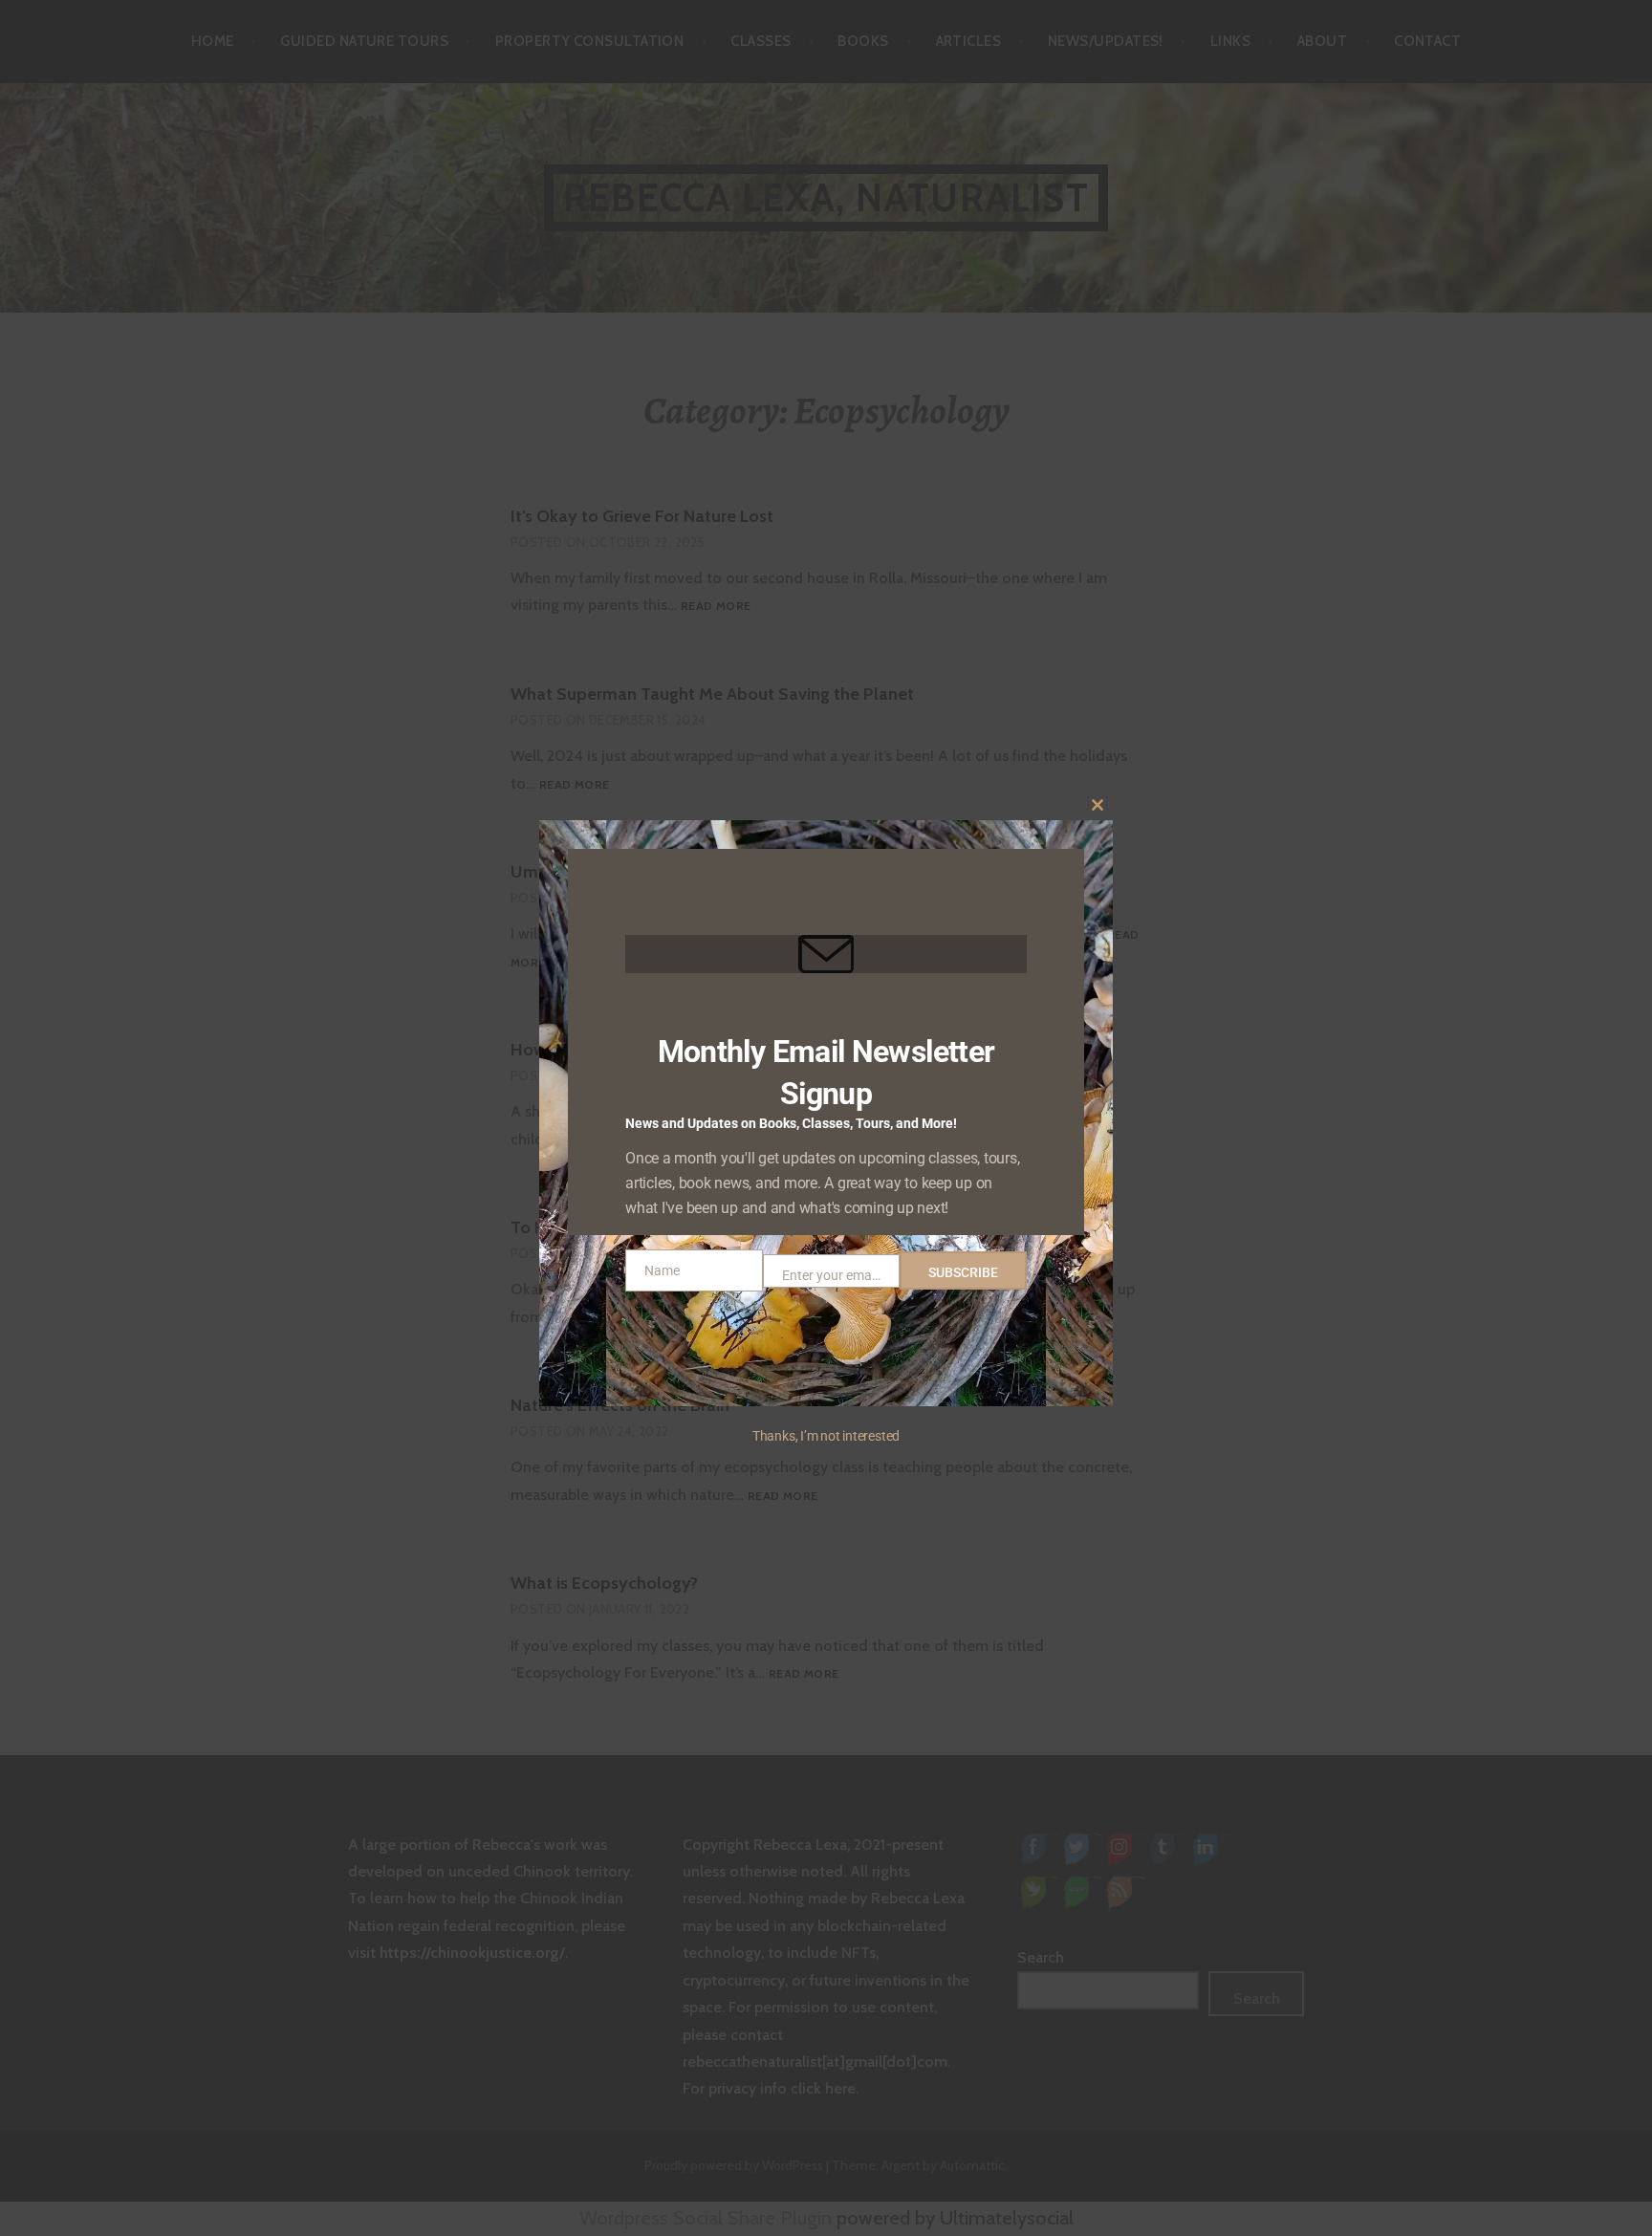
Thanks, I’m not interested (826, 1436)
